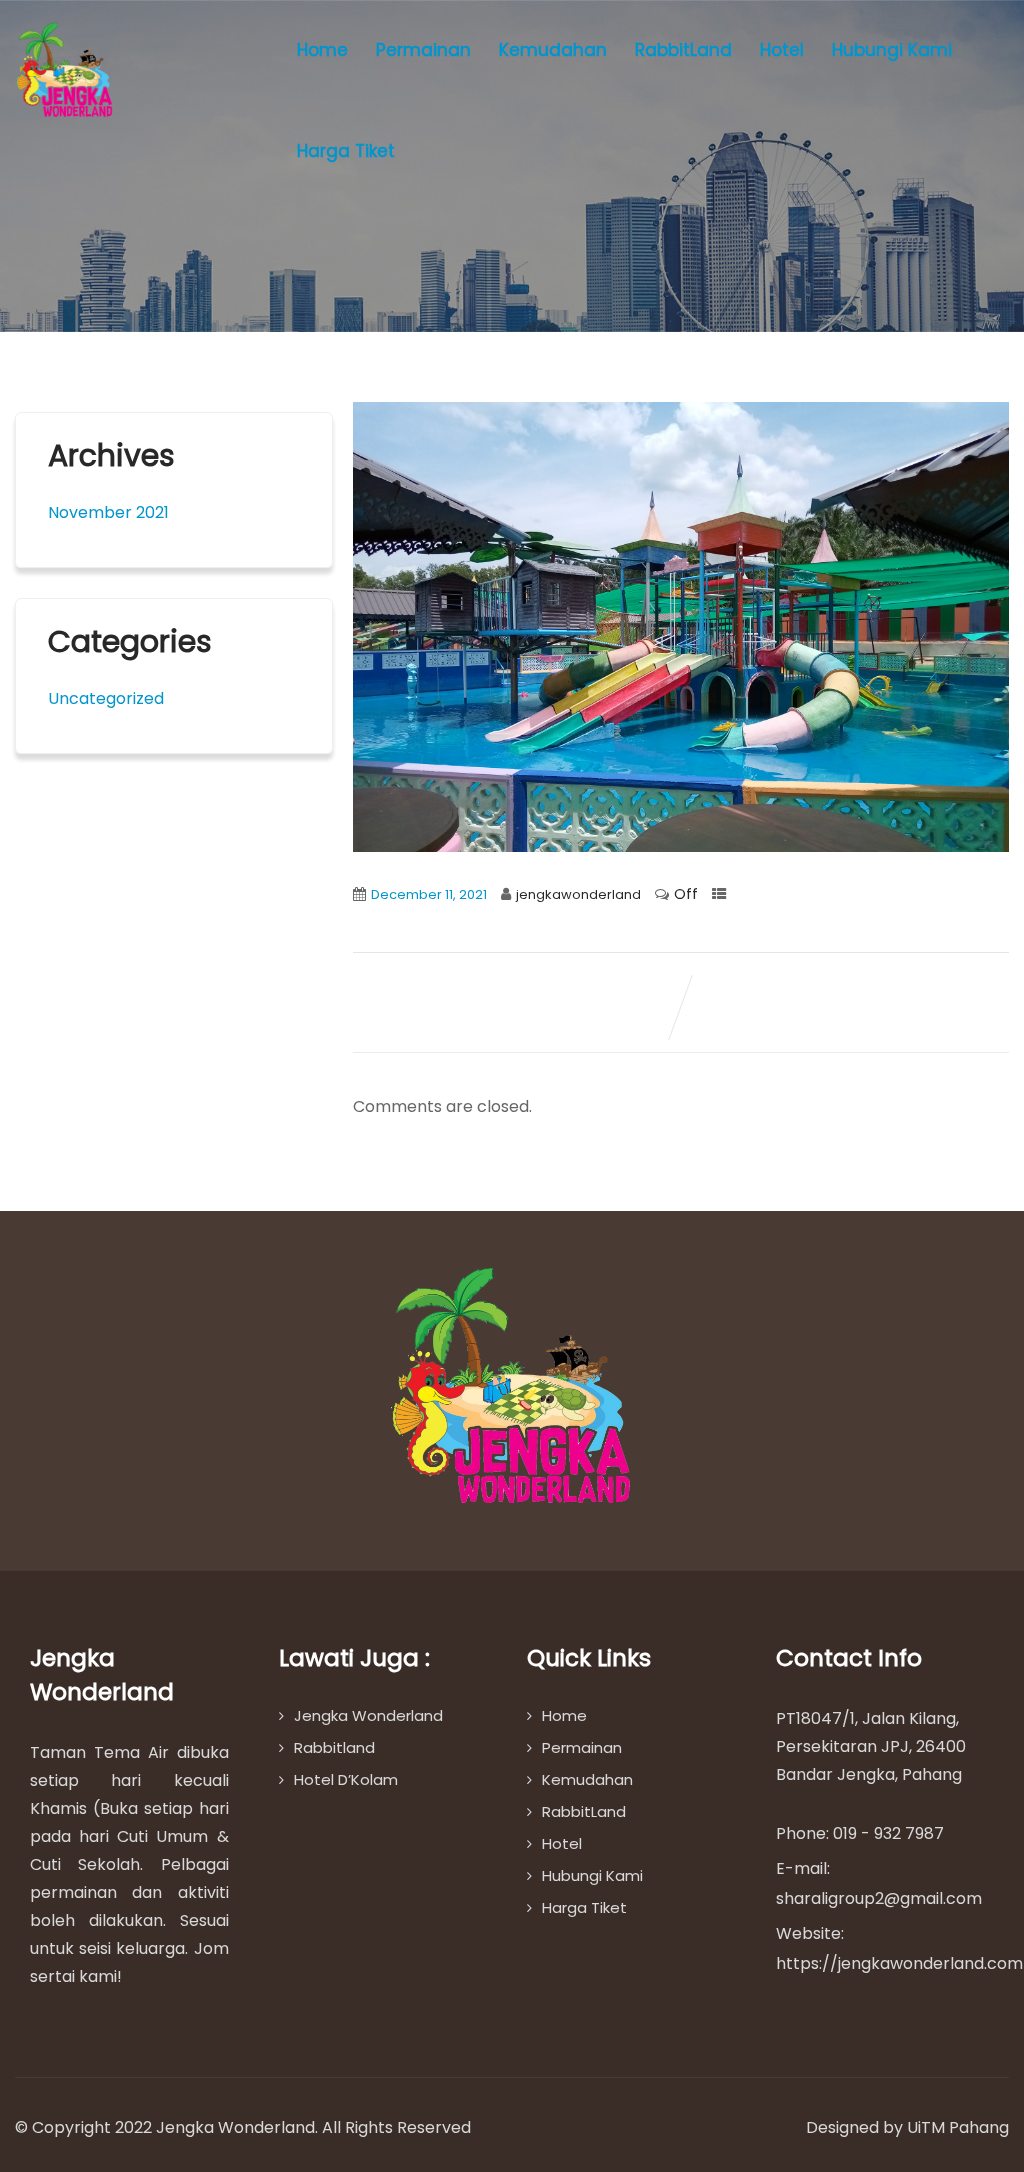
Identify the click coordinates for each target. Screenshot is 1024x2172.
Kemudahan (553, 50)
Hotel (782, 50)
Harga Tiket (346, 151)
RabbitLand (683, 50)
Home (322, 50)
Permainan (423, 50)
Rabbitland (334, 1747)
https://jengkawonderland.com (899, 1963)
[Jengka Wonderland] (65, 70)
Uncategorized (106, 698)
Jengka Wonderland (368, 1715)
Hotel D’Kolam (346, 1779)
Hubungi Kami (892, 50)
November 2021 (108, 512)
